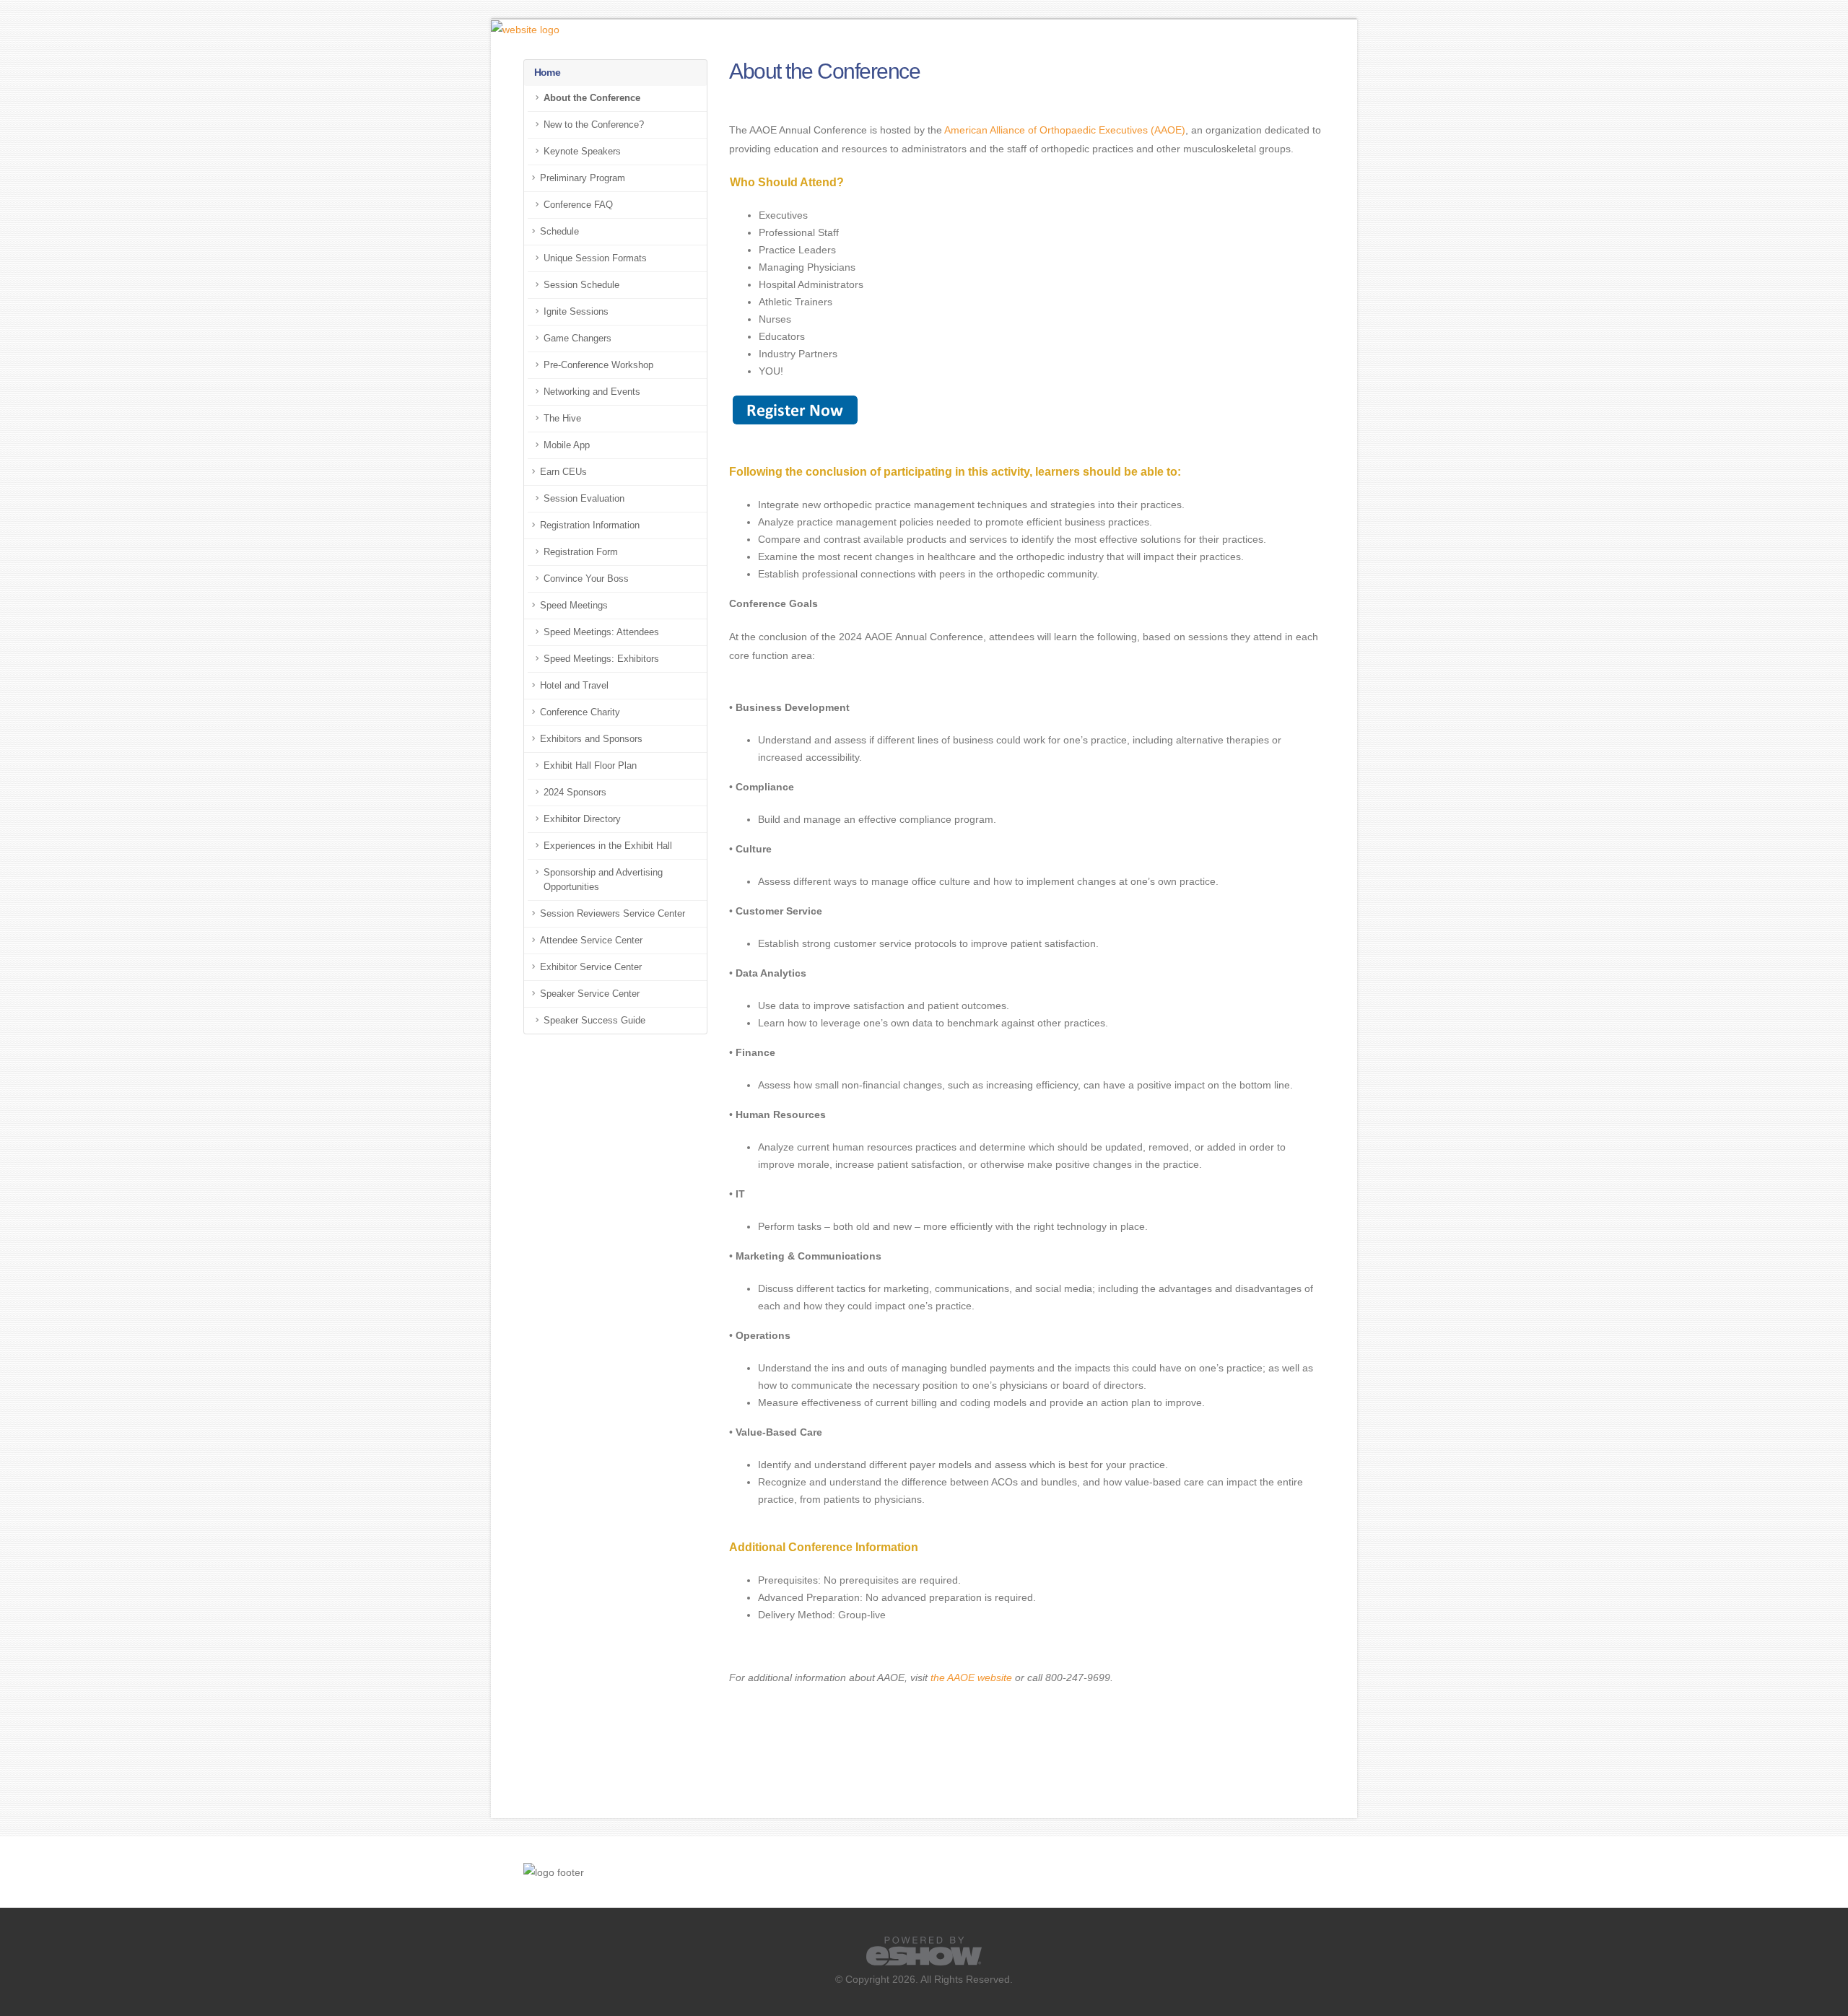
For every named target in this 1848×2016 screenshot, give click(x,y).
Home (547, 72)
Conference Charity (580, 712)
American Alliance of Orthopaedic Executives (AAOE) (1065, 130)
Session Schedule (581, 285)
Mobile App (567, 445)
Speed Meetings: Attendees (601, 632)
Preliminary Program (583, 178)
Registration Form (581, 552)
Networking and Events (592, 392)
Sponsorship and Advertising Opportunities (603, 880)
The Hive (562, 419)
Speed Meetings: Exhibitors (601, 659)
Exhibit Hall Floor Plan (590, 766)
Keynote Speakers (582, 152)
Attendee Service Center (591, 941)
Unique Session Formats (595, 258)
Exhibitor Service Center (591, 967)
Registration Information (590, 525)
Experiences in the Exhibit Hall (608, 846)
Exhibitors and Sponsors (591, 739)
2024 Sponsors (575, 793)
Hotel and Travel (574, 686)
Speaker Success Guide (594, 1021)
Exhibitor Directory (582, 819)
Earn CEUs (563, 472)
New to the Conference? (594, 125)
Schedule (559, 232)
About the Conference (592, 98)
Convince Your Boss (586, 579)
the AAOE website (971, 1677)
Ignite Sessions (576, 312)
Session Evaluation (584, 499)
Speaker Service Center (590, 994)
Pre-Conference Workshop (598, 365)
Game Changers (577, 339)
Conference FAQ (578, 205)
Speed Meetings (574, 606)
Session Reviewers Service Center (613, 914)
